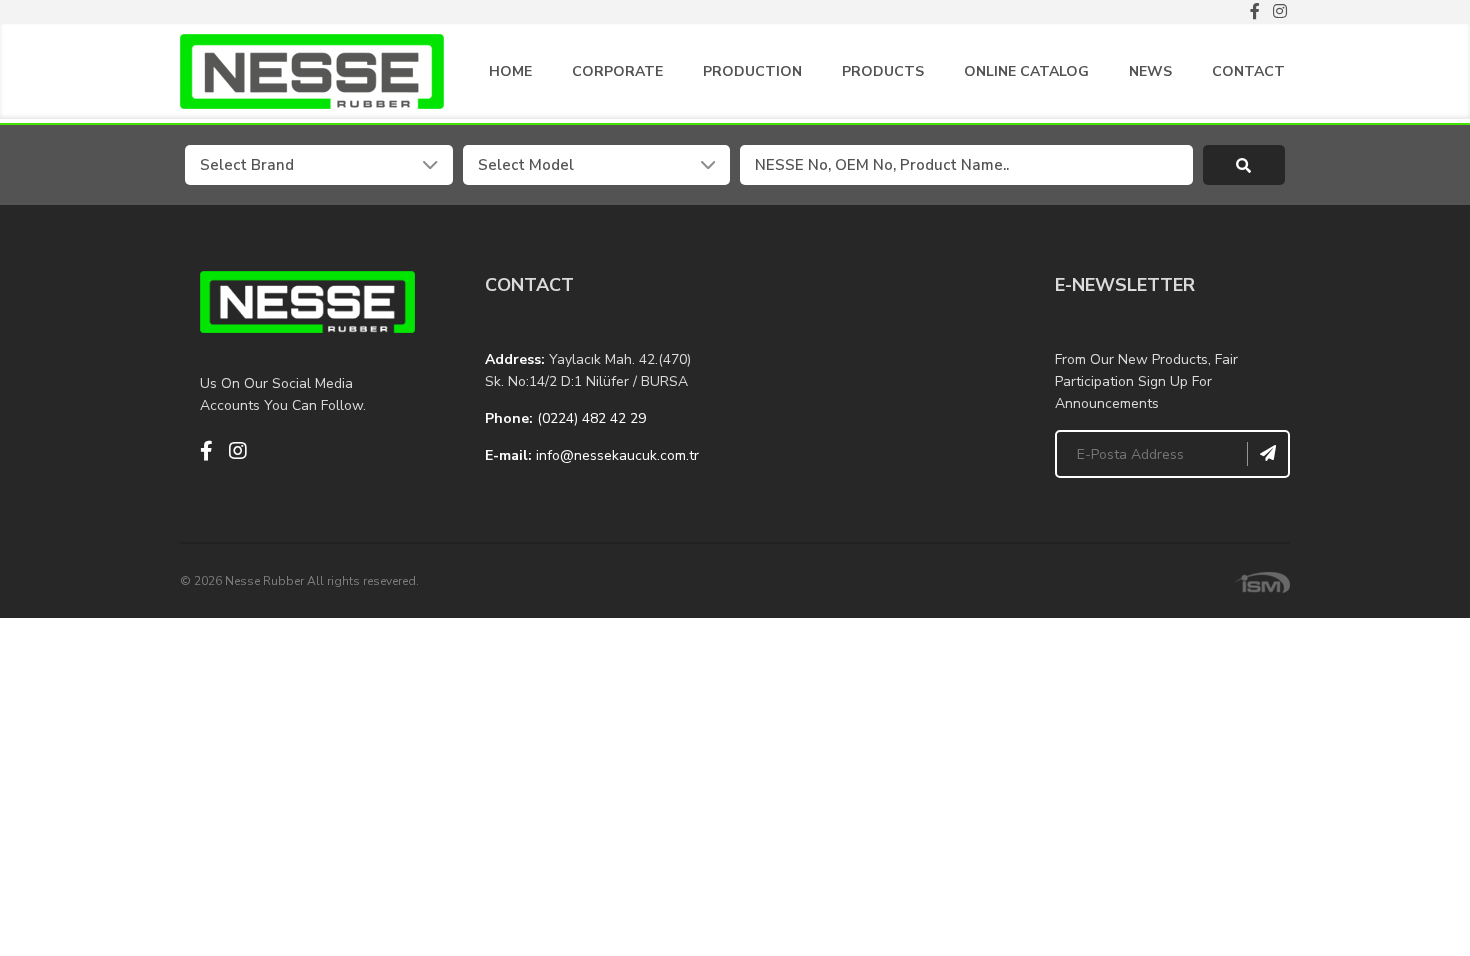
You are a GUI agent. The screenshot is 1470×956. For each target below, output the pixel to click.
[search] (1244, 165)
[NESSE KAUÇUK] (877, 371)
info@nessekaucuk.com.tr (617, 455)
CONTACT (1248, 71)
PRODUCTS (883, 71)
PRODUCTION (752, 71)
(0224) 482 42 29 (591, 418)
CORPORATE (617, 71)
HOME (510, 71)
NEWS (1150, 71)
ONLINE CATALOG (1026, 71)
